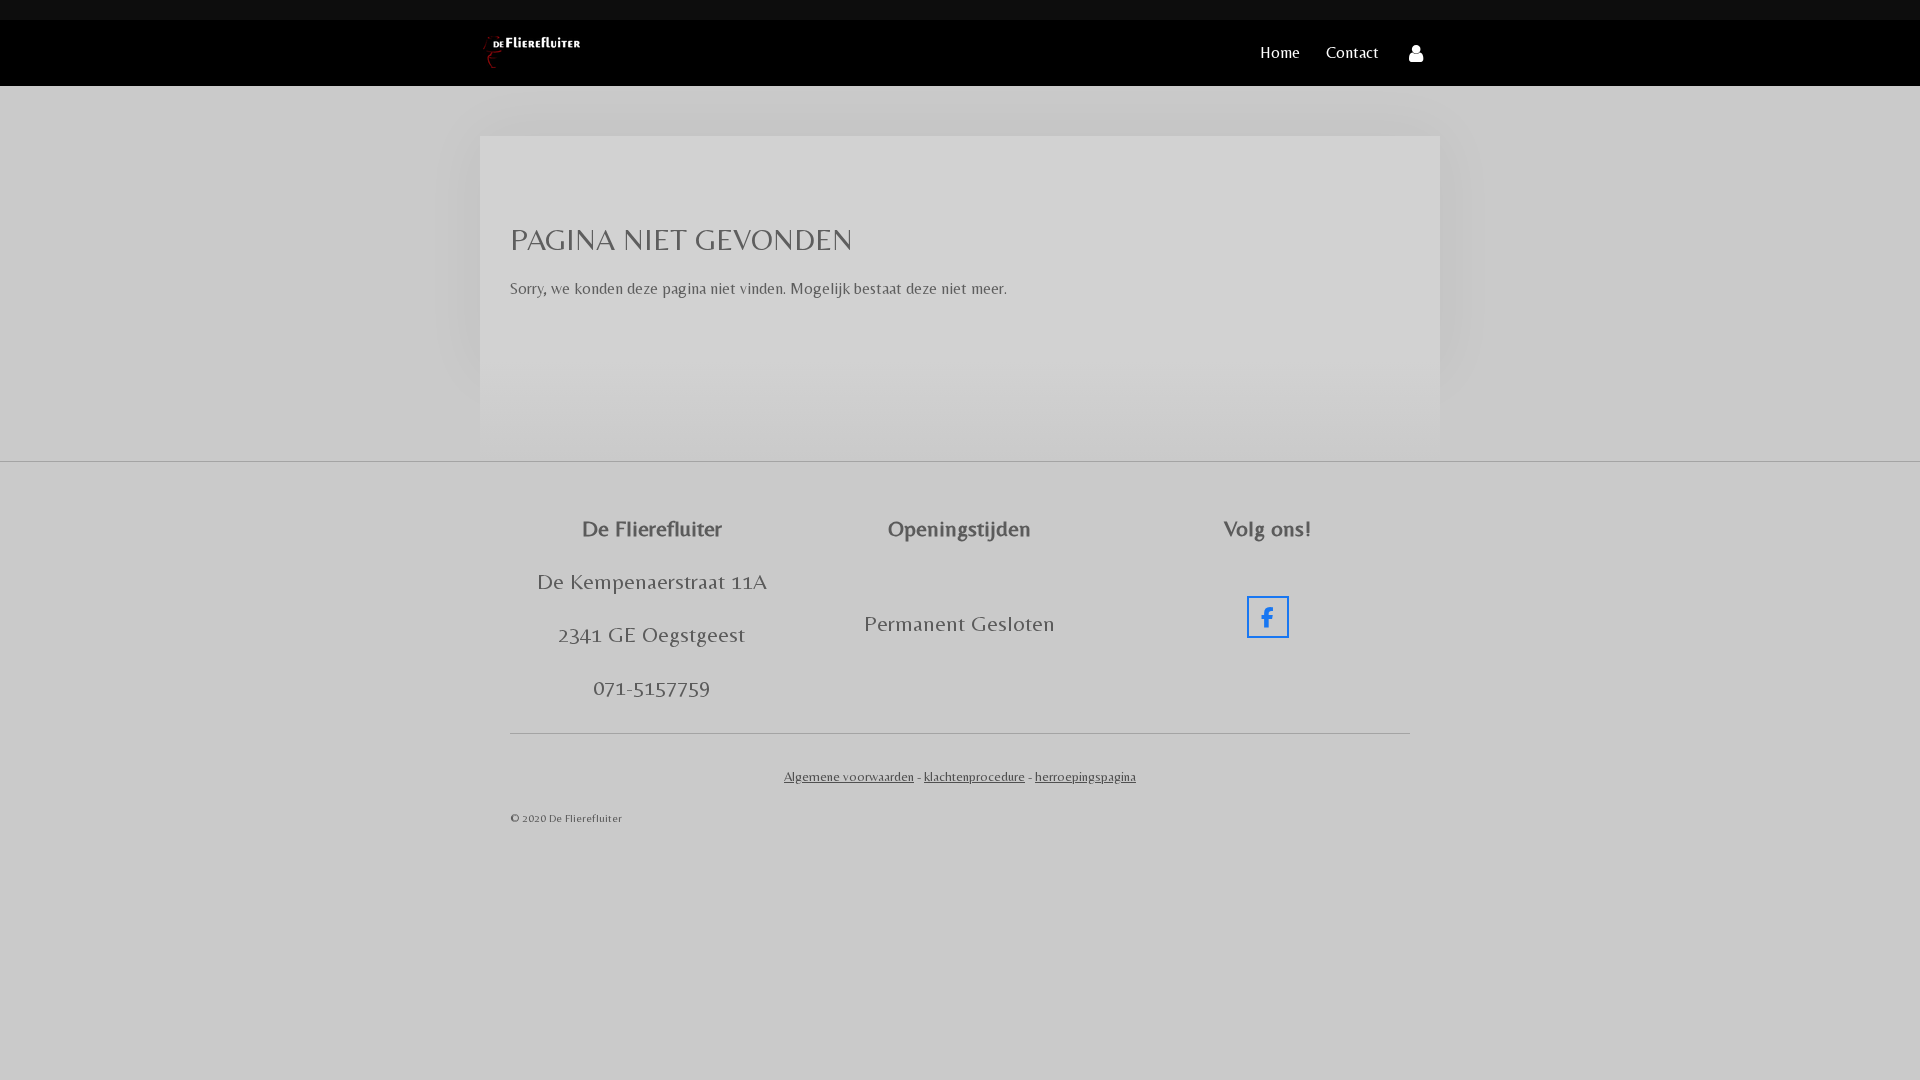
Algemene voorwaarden (849, 776)
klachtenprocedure (974, 776)
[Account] (1416, 53)
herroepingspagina (1085, 776)
